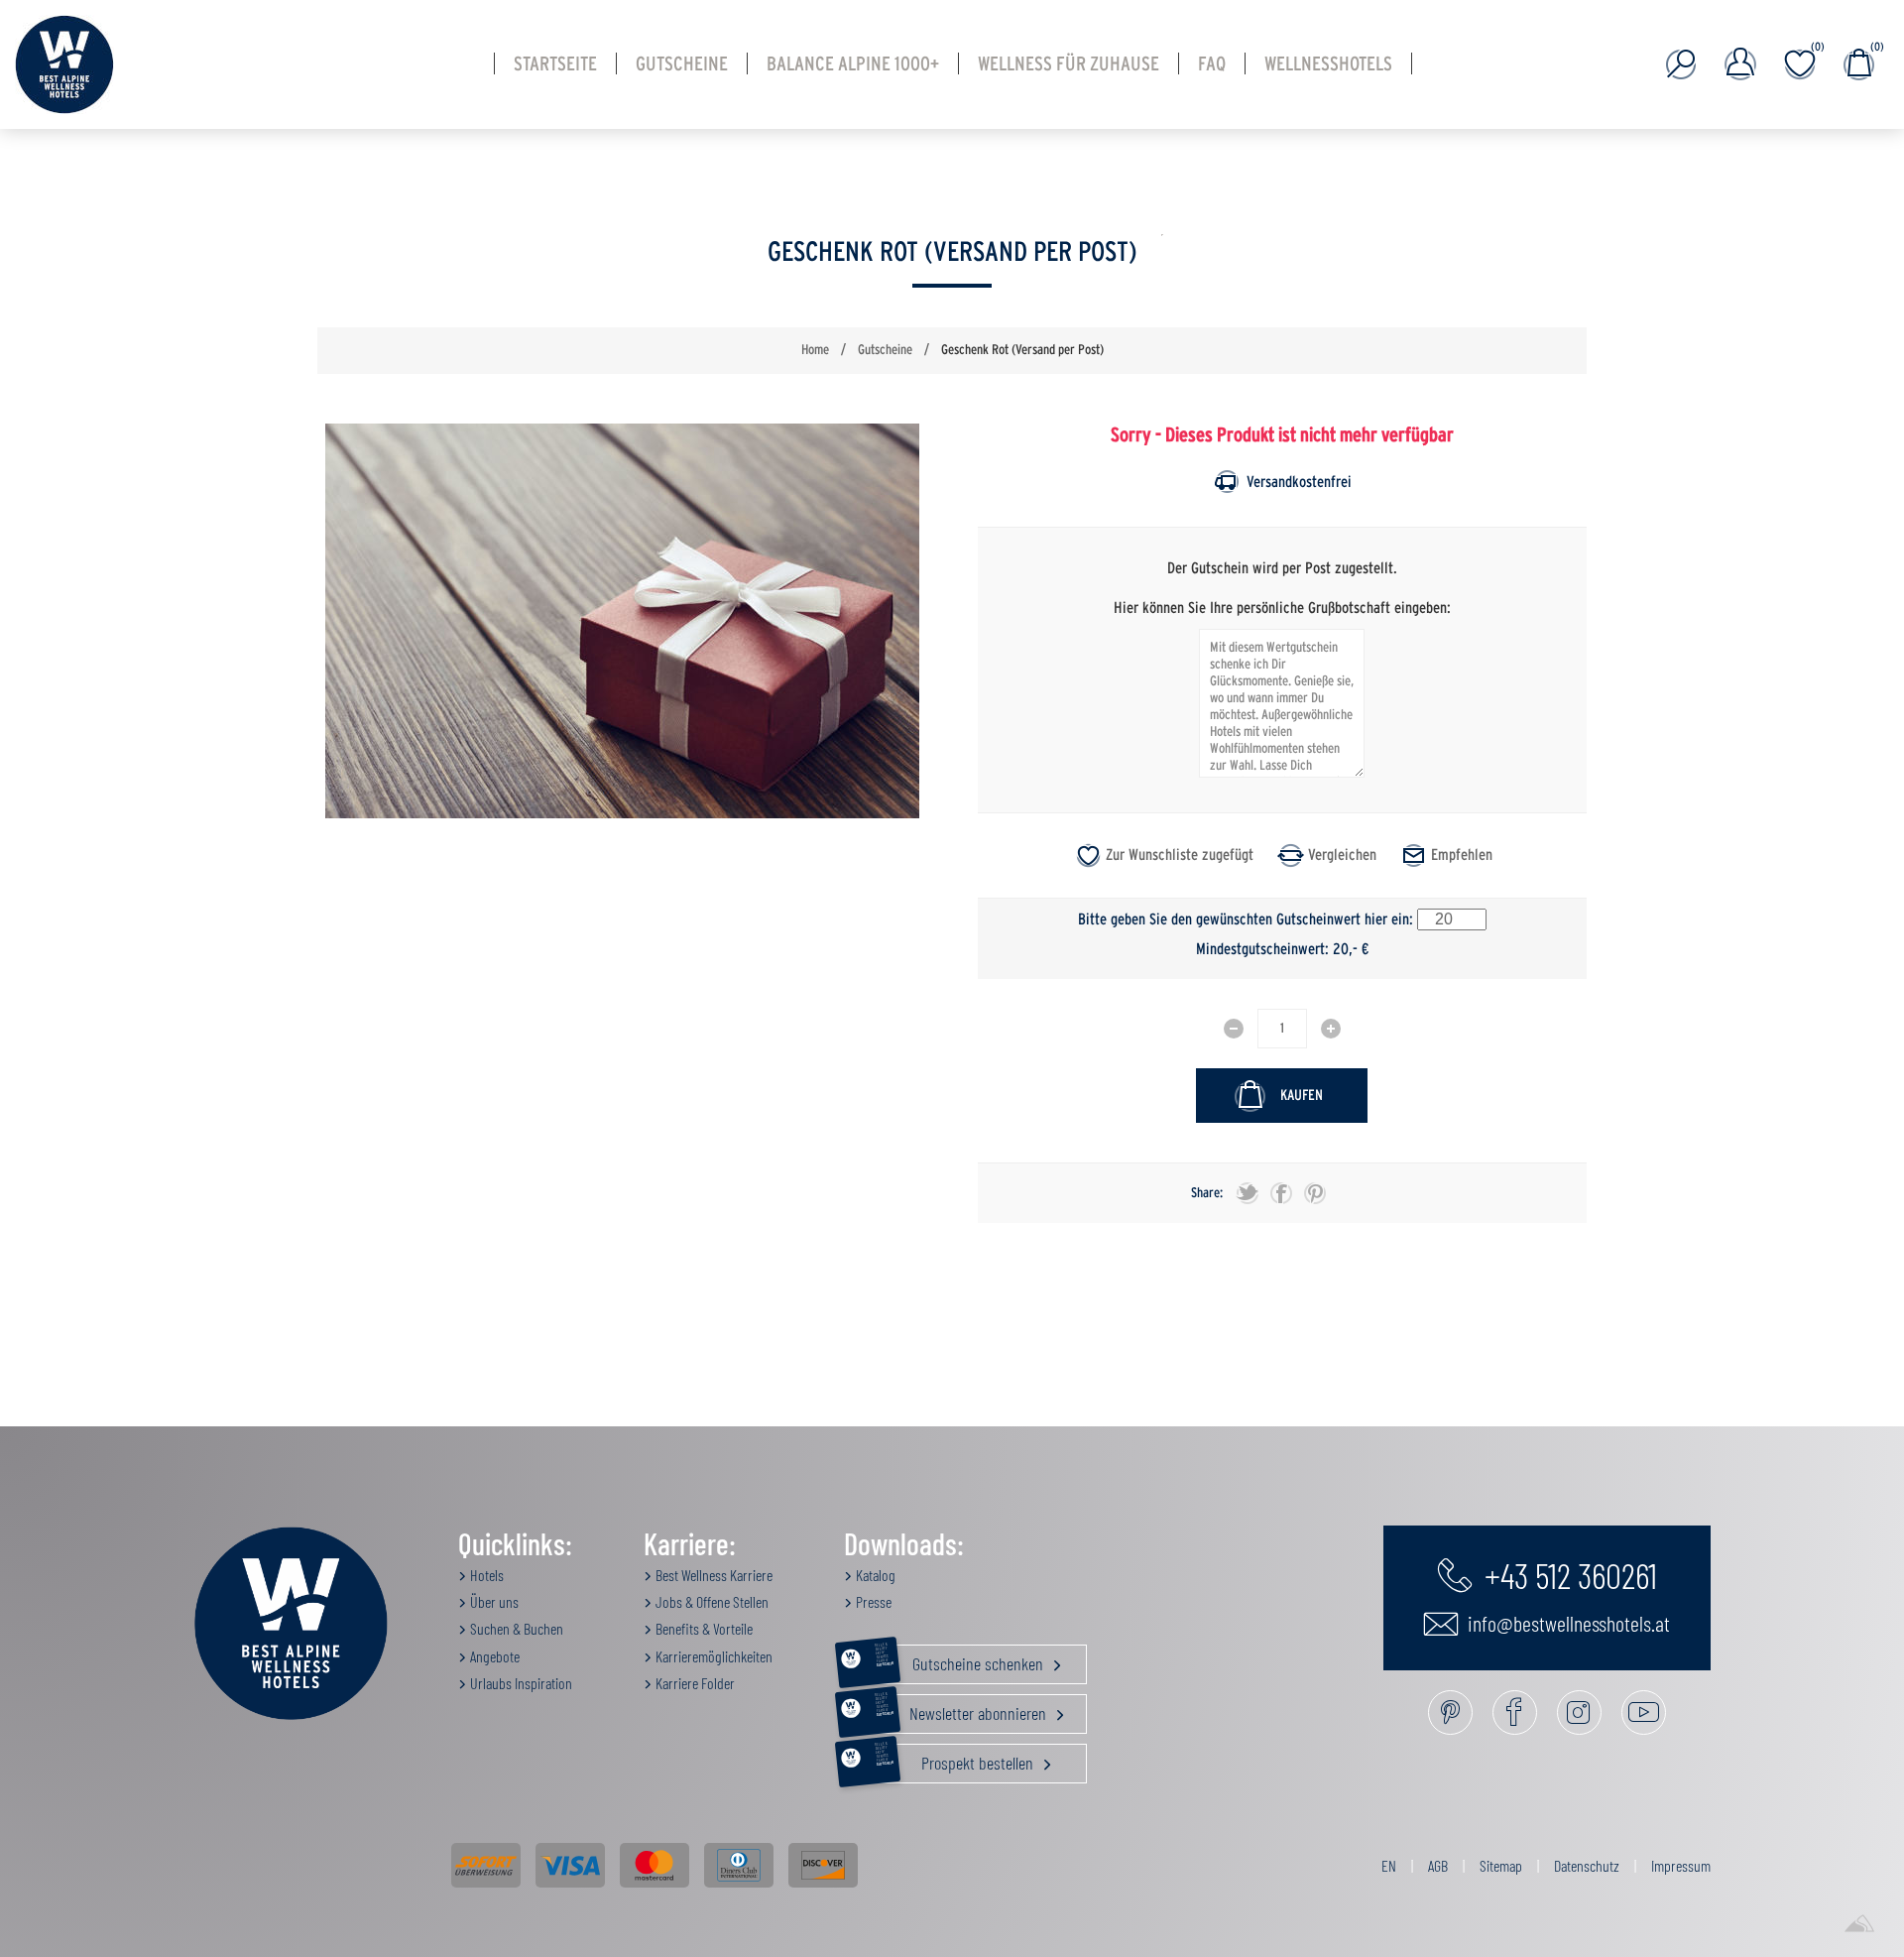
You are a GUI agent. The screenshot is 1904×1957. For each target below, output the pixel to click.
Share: (1207, 1193)
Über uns (493, 1601)
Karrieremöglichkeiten (713, 1656)
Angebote (493, 1656)
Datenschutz (1587, 1865)
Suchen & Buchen (515, 1628)
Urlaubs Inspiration (520, 1683)
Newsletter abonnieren (962, 1709)
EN (1389, 1865)
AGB (1438, 1865)
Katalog (874, 1575)
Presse (872, 1601)
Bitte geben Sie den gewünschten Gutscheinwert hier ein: (1246, 919)
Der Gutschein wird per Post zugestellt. (1282, 568)
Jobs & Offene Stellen (711, 1601)
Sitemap (1501, 1865)
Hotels (485, 1575)
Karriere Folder (694, 1683)
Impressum (1681, 1865)
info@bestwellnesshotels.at (1567, 1623)
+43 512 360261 (1567, 1574)
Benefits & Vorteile (703, 1628)
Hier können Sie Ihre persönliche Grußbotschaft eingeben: (1282, 607)
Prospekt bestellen (956, 1759)
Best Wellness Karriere (713, 1575)
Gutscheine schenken (961, 1659)
